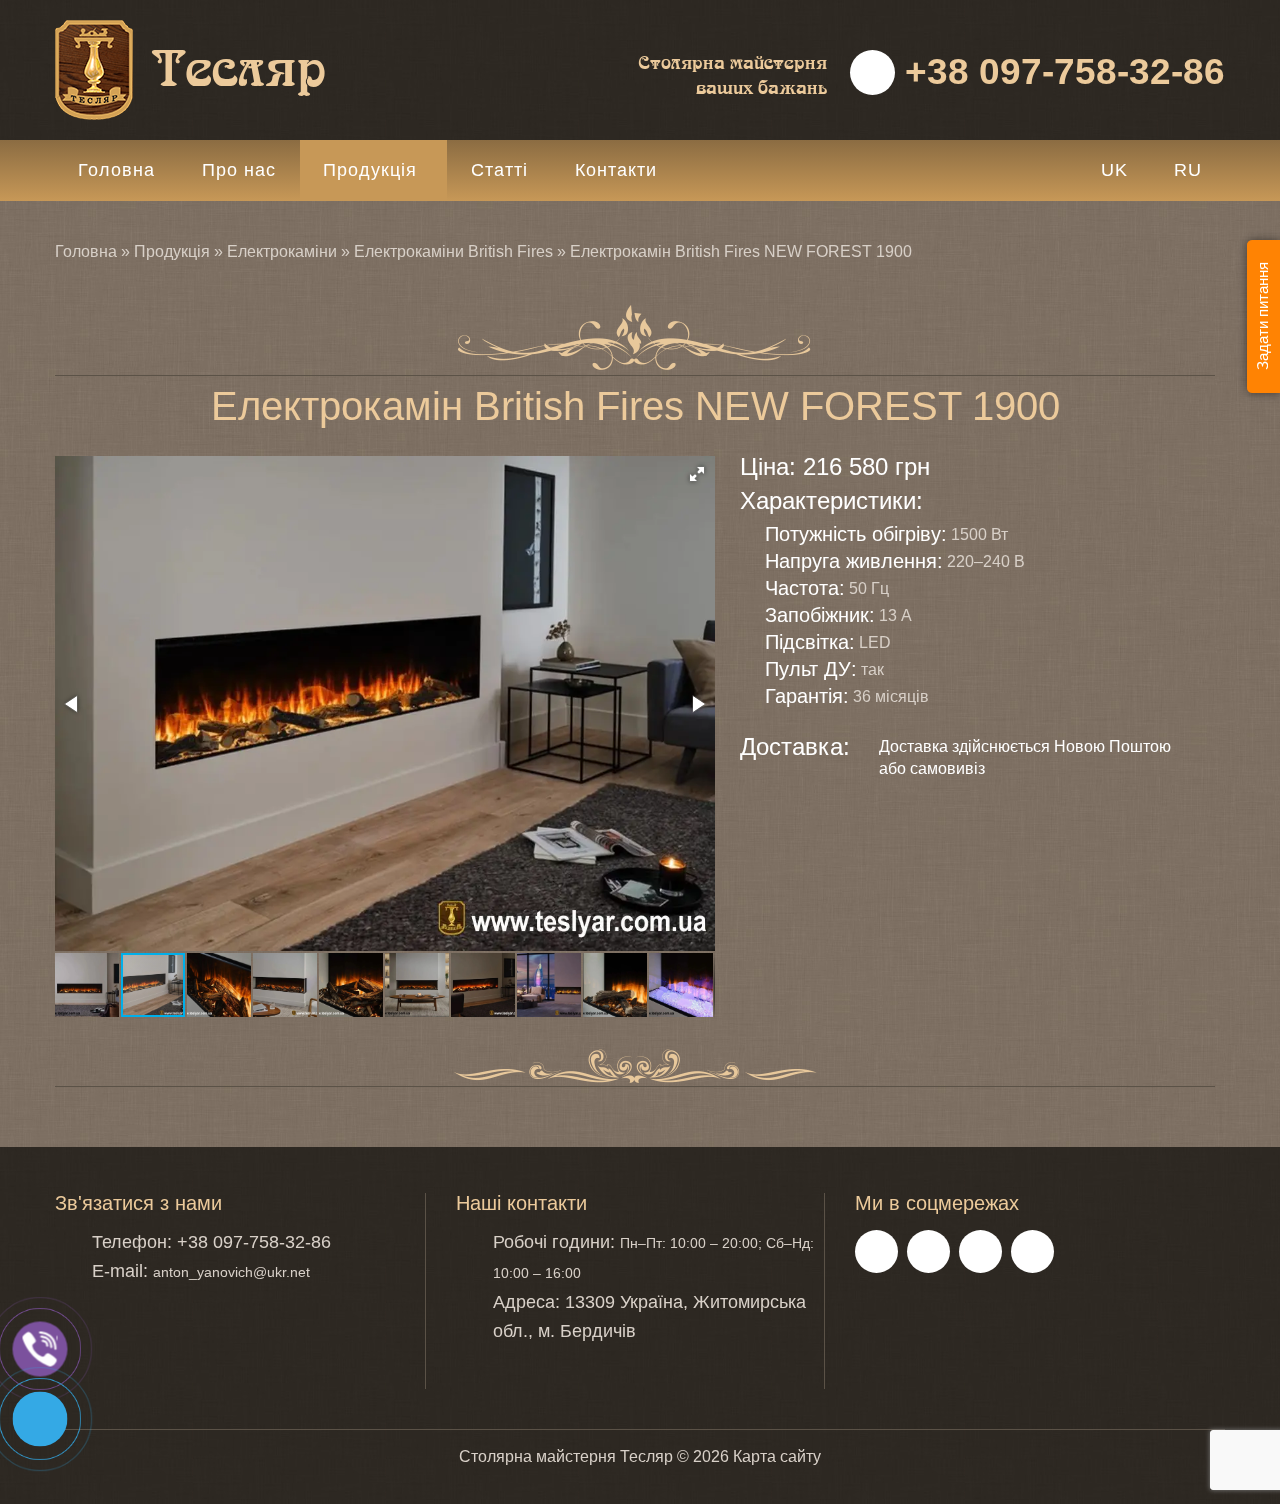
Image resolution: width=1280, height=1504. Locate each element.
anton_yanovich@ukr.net (231, 1272)
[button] (697, 474)
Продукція (370, 170)
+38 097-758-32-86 (1060, 71)
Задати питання (1262, 317)
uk (1114, 170)
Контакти (616, 170)
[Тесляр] (240, 30)
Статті (499, 170)
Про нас (239, 170)
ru (1188, 170)
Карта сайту (777, 1456)
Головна (116, 170)
